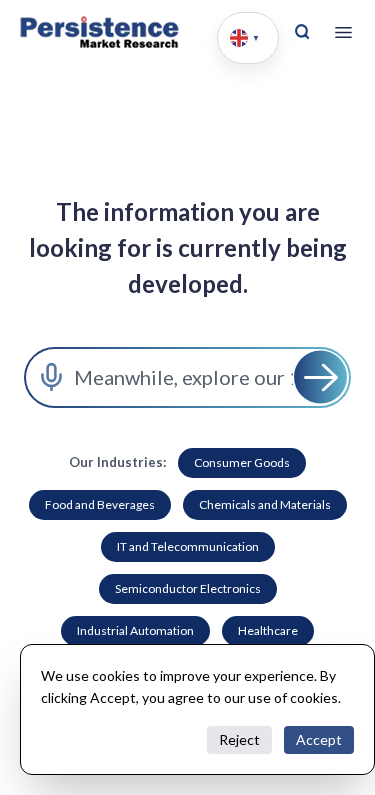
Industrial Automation (135, 630)
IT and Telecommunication (188, 546)
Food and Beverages (100, 504)
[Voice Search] (51, 377)
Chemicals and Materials (265, 504)
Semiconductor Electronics (188, 588)
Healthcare (268, 630)
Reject (239, 739)
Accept (319, 739)
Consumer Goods (242, 462)
